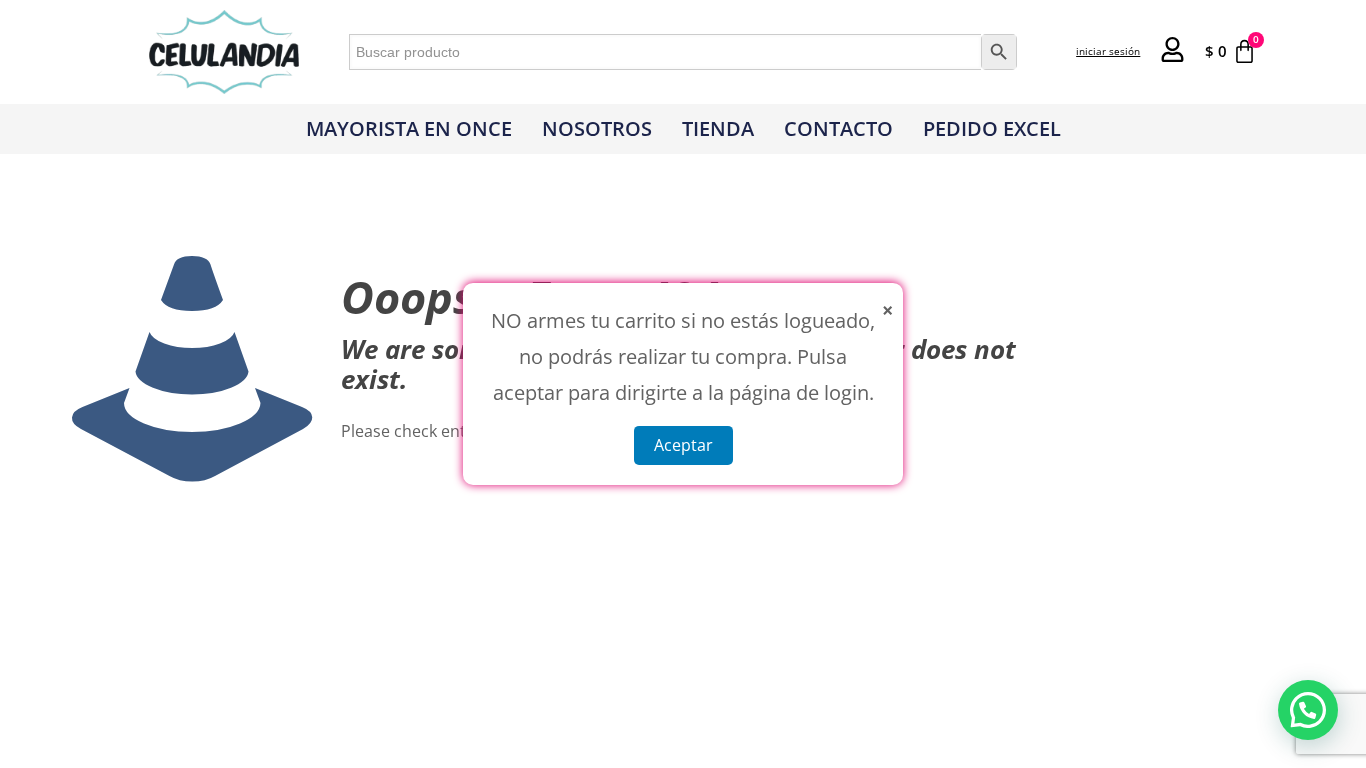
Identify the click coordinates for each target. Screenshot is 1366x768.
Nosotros (597, 128)
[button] (1308, 710)
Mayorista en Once (409, 128)
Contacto (838, 128)
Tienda (718, 128)
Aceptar (683, 445)
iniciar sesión (1108, 51)
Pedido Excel (992, 128)
